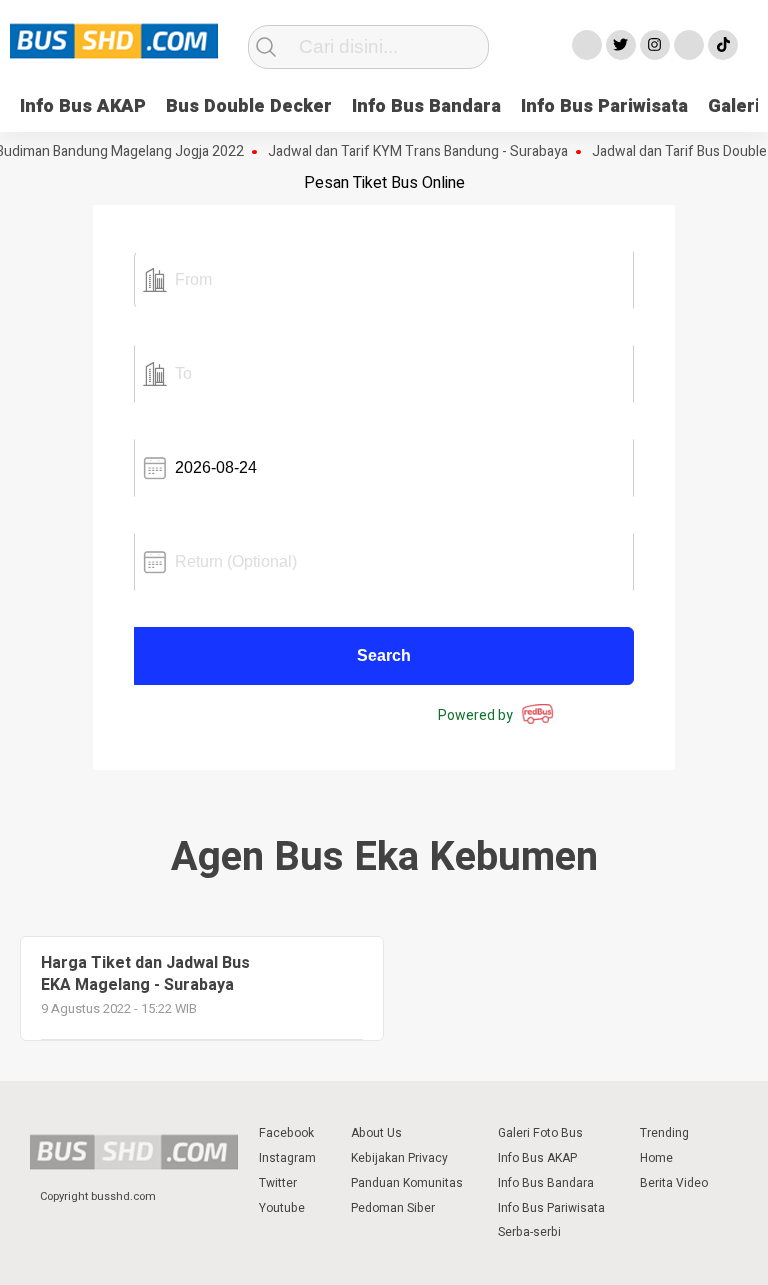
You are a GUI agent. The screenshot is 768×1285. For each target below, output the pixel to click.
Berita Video (674, 1183)
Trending (664, 1133)
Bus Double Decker (249, 106)
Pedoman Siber (393, 1208)
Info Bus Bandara (426, 106)
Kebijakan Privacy (399, 1158)
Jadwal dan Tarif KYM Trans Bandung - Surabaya (409, 152)
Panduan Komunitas (407, 1183)
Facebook (286, 1133)
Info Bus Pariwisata (604, 106)
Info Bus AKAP (83, 106)
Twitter (278, 1183)
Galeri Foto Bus (540, 1133)
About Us (376, 1133)
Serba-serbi (529, 1232)
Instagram (287, 1158)
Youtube (282, 1208)
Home (656, 1158)
